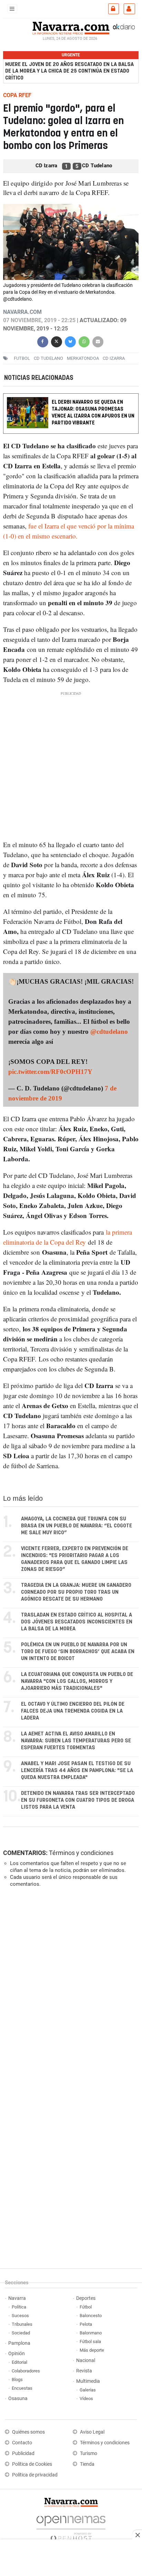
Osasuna (18, 2399)
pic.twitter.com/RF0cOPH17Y (50, 1072)
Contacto (22, 2443)
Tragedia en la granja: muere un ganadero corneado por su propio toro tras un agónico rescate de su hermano (76, 1592)
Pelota (86, 2324)
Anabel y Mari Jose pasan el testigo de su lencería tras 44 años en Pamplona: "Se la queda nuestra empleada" (77, 1771)
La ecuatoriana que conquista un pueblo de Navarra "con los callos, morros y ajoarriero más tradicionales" (77, 1681)
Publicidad (23, 2453)
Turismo (89, 2453)
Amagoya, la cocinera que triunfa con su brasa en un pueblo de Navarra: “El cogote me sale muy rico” (77, 1526)
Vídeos (86, 2399)
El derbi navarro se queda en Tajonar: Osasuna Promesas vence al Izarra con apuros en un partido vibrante (93, 413)
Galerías (88, 2390)
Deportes (86, 2298)
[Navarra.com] (71, 27)
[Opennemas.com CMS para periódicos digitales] (71, 2527)
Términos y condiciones (81, 1853)
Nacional (86, 2360)
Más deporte (92, 2350)
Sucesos (20, 2316)
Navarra (17, 2298)
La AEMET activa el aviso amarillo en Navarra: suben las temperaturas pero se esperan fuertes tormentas (76, 1741)
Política (19, 2307)
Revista (84, 2371)
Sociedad (21, 2333)
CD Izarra (114, 358)
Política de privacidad (35, 2475)
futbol (22, 358)
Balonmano (91, 2333)
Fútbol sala (90, 2341)
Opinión (17, 2354)
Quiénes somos (28, 2432)
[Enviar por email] (98, 341)
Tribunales (22, 2324)
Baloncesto (91, 2316)
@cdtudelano (109, 1032)
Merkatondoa (83, 358)
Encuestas (22, 2388)
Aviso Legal (92, 2432)
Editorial (19, 2362)
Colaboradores (26, 2371)
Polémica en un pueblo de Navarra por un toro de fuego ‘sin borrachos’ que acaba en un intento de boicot (78, 1652)
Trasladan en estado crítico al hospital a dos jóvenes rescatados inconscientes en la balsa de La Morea (77, 1622)
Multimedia (88, 2381)
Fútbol (86, 2307)
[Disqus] (69, 1988)
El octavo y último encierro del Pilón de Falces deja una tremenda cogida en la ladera (73, 1711)
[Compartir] (43, 341)
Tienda (87, 2464)
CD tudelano (48, 358)
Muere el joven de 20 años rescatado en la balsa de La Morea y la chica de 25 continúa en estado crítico (69, 71)
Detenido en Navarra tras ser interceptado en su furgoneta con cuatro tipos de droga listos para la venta (78, 1800)
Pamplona (19, 2343)
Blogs (17, 2380)
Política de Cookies (32, 2464)
